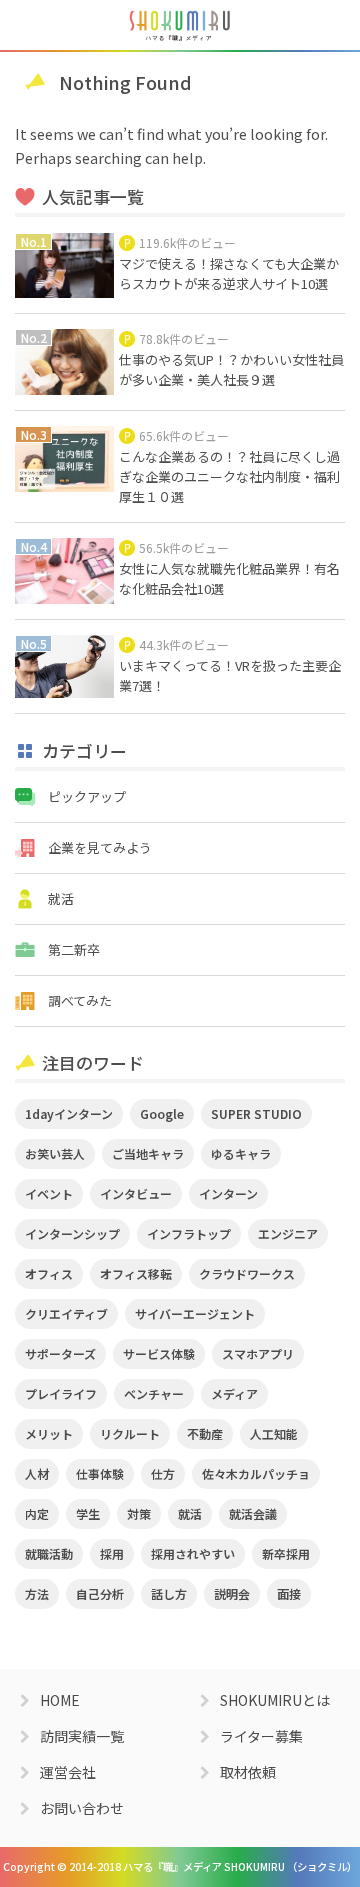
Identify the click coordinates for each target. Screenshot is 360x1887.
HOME (60, 1700)
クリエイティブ (66, 1313)
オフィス (49, 1273)
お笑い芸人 (55, 1153)
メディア (234, 1393)
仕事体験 (100, 1473)
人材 (37, 1473)
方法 (37, 1593)
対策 (139, 1513)
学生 (88, 1513)
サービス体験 (159, 1353)
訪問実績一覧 (82, 1736)
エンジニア (288, 1233)
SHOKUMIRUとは (275, 1700)
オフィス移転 (136, 1273)
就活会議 (253, 1513)
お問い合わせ (82, 1808)
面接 (289, 1593)
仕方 (163, 1473)
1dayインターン (69, 1113)
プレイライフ (61, 1393)
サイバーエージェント (195, 1313)
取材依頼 (248, 1772)
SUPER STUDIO (256, 1113)
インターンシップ (72, 1233)
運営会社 (68, 1772)
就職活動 (49, 1553)
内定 (37, 1513)
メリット (49, 1433)
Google (162, 1113)
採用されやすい (193, 1553)
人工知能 (274, 1433)
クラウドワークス (247, 1273)
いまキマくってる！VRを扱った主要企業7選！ (230, 675)
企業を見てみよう (100, 847)
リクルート (130, 1433)
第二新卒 (74, 949)
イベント (49, 1193)
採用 (112, 1553)
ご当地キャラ (148, 1153)
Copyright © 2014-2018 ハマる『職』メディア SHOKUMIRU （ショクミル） (180, 1866)
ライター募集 (261, 1736)
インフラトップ (189, 1233)
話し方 (169, 1593)
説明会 (232, 1593)
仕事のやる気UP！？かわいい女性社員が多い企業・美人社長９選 (231, 369)
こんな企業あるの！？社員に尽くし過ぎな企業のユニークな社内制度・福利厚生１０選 (229, 476)
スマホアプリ (258, 1353)
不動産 (205, 1433)
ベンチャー (154, 1393)
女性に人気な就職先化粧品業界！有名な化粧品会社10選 (229, 578)
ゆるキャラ (241, 1153)
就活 (61, 898)
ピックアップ (87, 796)
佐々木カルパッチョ (256, 1473)
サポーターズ (60, 1353)
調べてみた (80, 1000)
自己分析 (100, 1593)
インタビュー (136, 1193)
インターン (228, 1193)
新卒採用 (286, 1553)
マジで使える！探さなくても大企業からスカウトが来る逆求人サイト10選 (229, 273)
